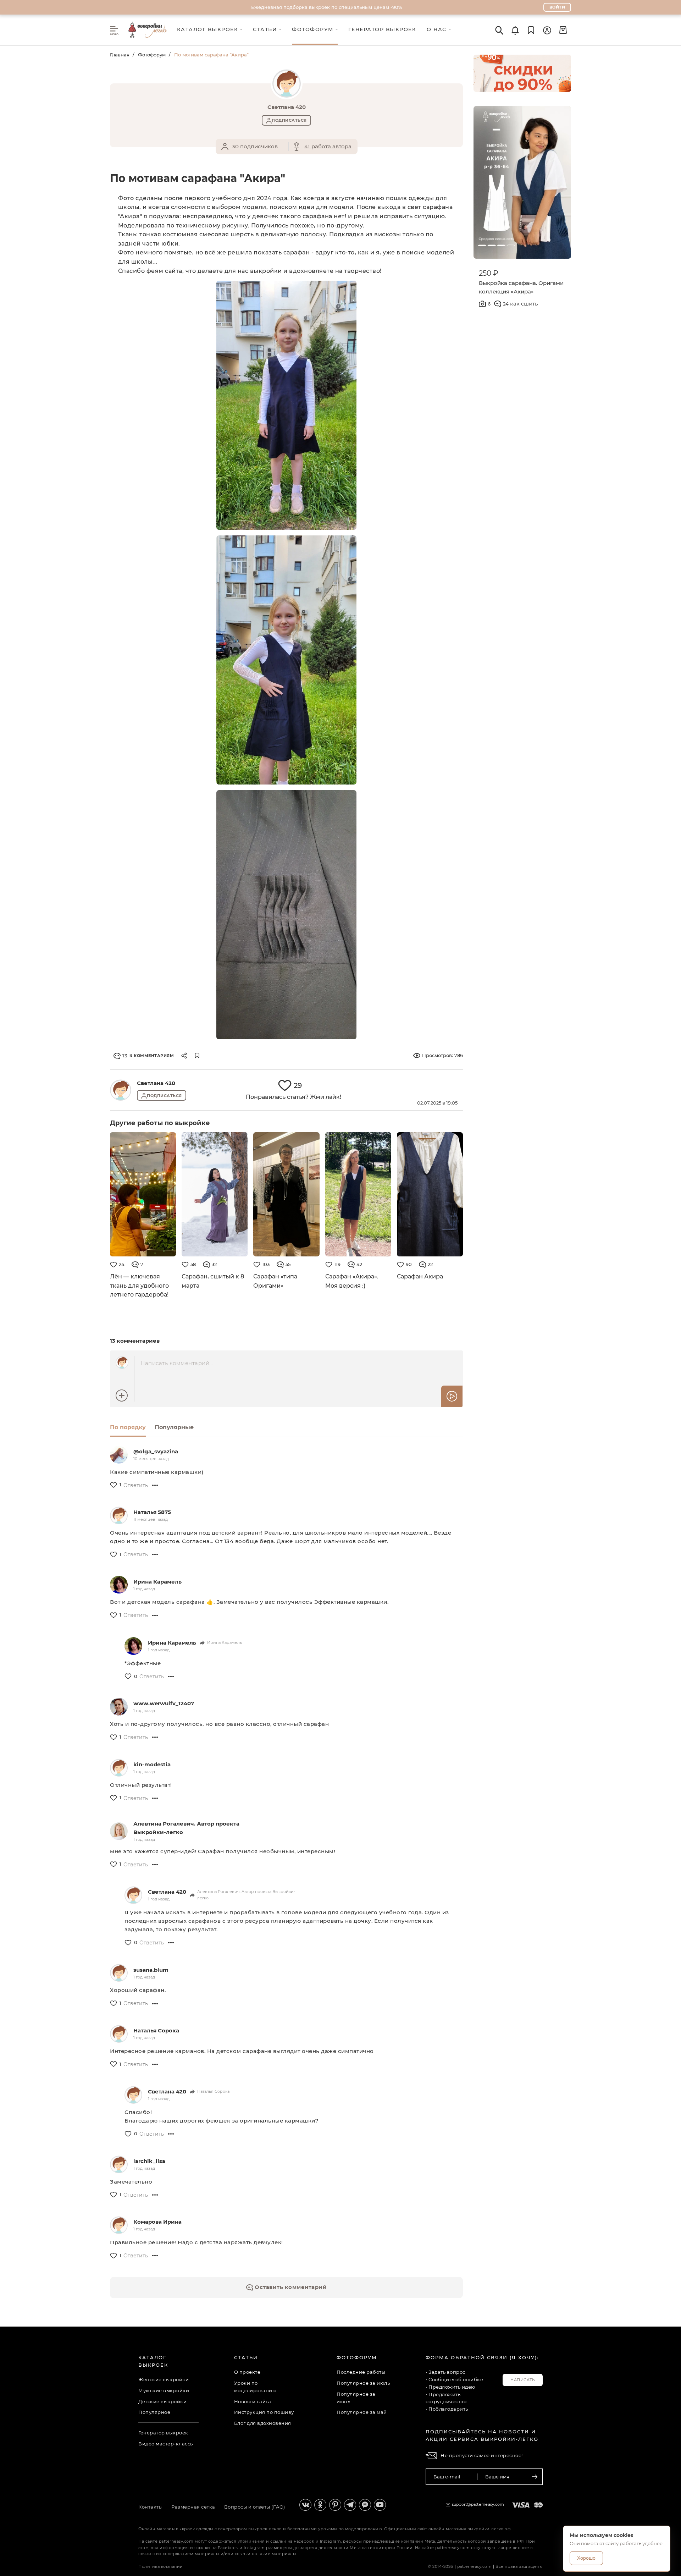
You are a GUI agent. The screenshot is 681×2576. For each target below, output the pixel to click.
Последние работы (361, 2372)
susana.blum (151, 1970)
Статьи (246, 2357)
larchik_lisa (149, 2161)
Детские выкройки (162, 2401)
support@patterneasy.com (478, 2504)
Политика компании (161, 2566)
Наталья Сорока (156, 2030)
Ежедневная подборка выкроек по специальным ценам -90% (327, 7)
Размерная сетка (193, 2507)
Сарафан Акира (420, 1276)
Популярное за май (362, 2412)
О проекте (247, 2372)
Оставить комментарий (290, 2287)
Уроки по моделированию (255, 2387)
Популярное (154, 2412)
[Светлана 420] (121, 1090)
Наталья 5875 (152, 1512)
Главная (120, 55)
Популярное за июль (363, 2383)
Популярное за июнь (356, 2398)
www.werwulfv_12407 (164, 1703)
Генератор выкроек (163, 2433)
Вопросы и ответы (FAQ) (255, 2507)
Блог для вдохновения (263, 2423)
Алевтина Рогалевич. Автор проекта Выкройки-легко (186, 1828)
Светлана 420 (156, 1083)
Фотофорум (152, 55)
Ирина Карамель (157, 1582)
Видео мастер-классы (166, 2444)
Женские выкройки (164, 2379)
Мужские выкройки (164, 2390)
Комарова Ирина (157, 2222)
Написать (523, 2380)
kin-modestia (152, 1764)
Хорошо (586, 2558)
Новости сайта (253, 2401)
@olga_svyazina (156, 1451)
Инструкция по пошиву (264, 2412)
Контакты (150, 2507)
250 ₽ (489, 273)
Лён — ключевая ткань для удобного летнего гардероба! (139, 1286)
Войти (557, 7)
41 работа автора (328, 146)
